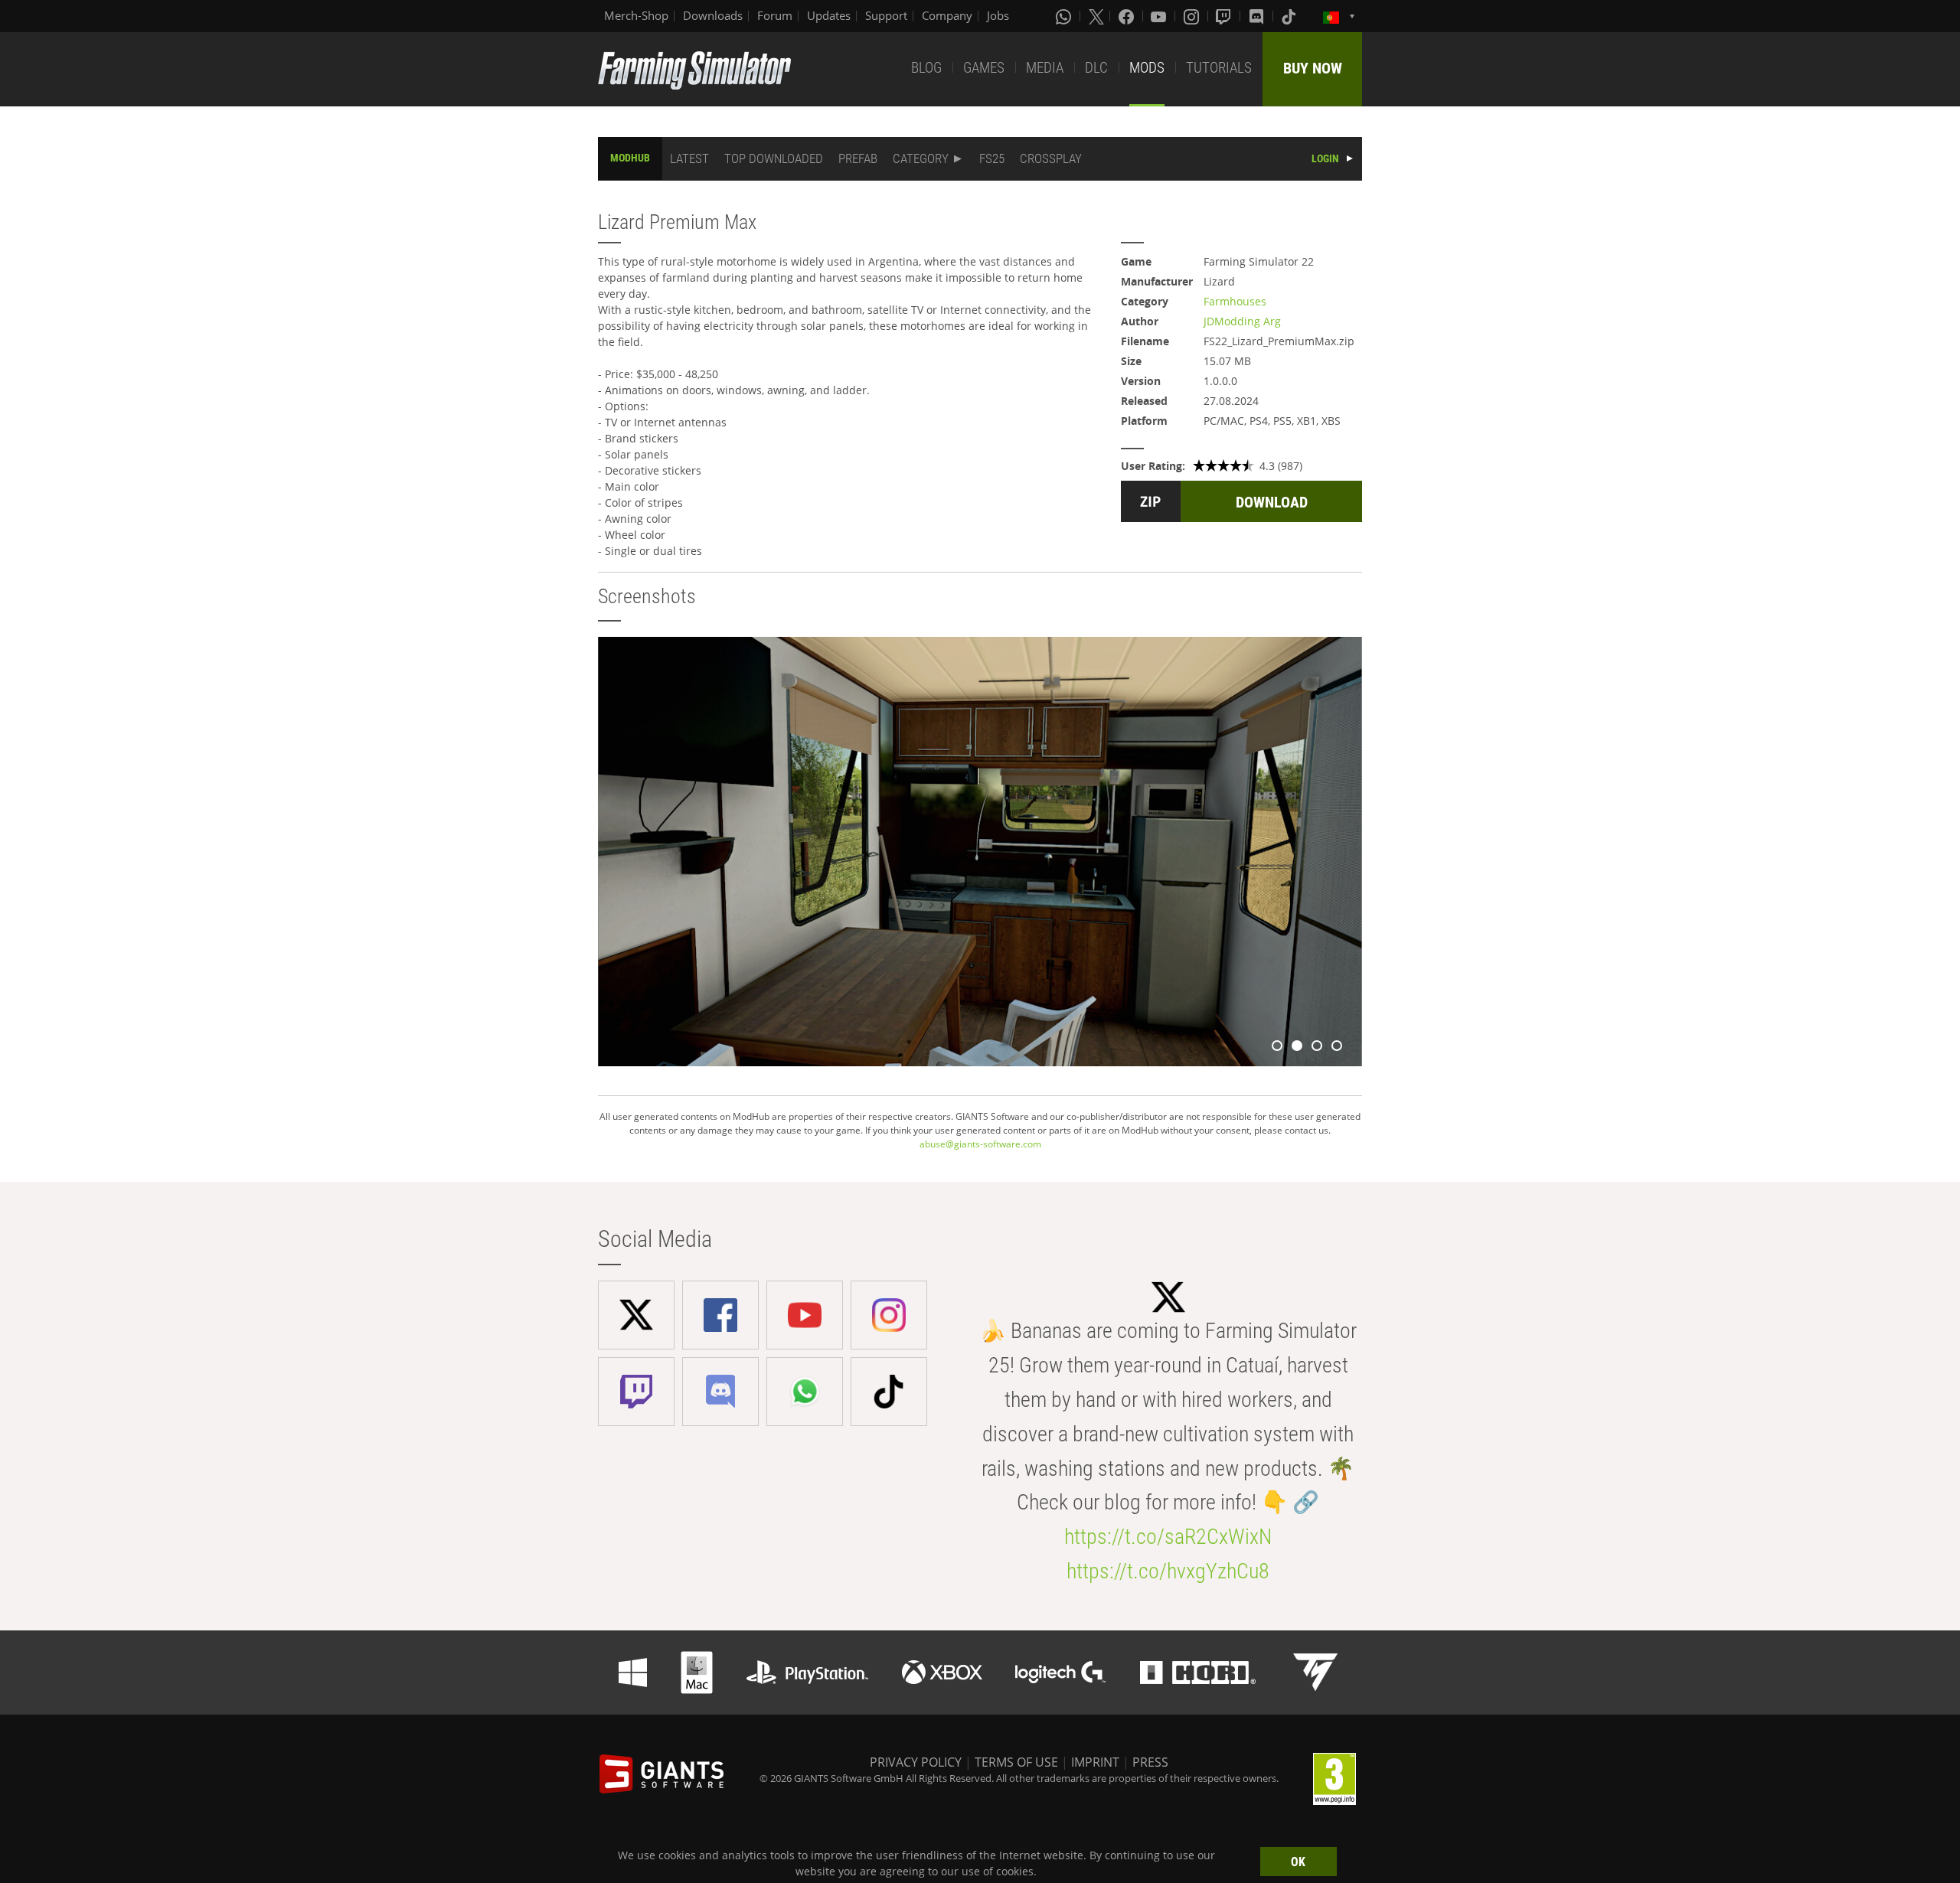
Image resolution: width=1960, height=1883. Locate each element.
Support (886, 15)
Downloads (713, 15)
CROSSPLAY (1051, 158)
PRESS (1150, 1762)
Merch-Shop (636, 15)
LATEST (689, 158)
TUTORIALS (1219, 68)
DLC (1096, 68)
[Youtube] (1160, 16)
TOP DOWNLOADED (774, 158)
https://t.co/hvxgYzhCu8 (1168, 1571)
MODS (1147, 68)
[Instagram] (1193, 16)
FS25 (992, 158)
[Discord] (1258, 16)
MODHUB (630, 158)
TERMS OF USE (1016, 1762)
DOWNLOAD (1272, 502)
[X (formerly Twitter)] (1096, 16)
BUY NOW (1313, 68)
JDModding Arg (1242, 321)
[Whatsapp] (1065, 16)
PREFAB (858, 158)
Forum (775, 15)
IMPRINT (1095, 1762)
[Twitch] (1225, 16)
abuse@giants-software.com (980, 1144)
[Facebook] (1128, 16)
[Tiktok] (1290, 16)
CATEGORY (921, 158)
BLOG (926, 68)
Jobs (998, 15)
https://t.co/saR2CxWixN (1168, 1537)
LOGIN (1325, 158)
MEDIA (1045, 68)
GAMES (984, 68)
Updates (829, 15)
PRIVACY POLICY (916, 1762)
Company (947, 15)
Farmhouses (1235, 301)
